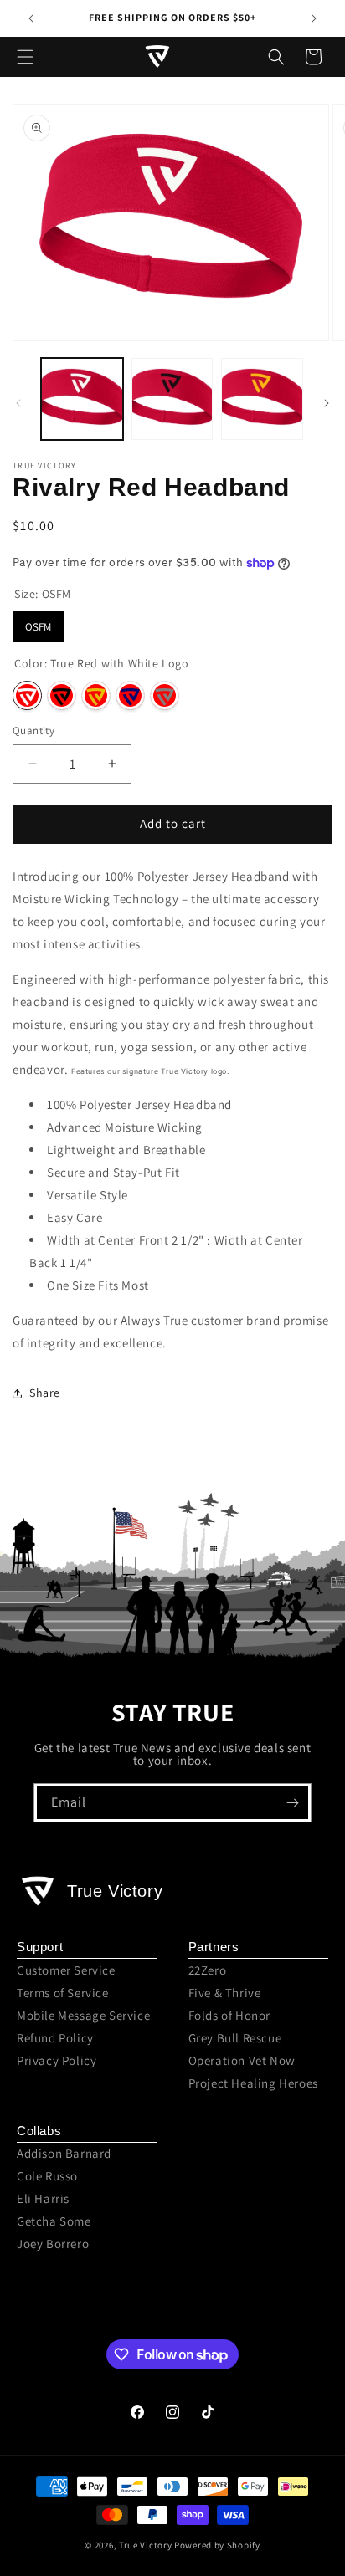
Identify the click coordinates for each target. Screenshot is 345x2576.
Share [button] (45, 1393)
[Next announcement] (314, 18)
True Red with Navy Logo (130, 695)
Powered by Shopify (217, 2545)
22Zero (208, 1970)
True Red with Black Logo (62, 695)
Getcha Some (54, 2221)
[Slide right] (327, 403)
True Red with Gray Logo (165, 695)
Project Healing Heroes (253, 2083)
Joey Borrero (53, 2244)
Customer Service (66, 1970)
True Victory (145, 2545)
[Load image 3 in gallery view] (262, 399)
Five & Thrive (225, 1993)
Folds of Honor (229, 2015)
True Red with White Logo (27, 695)
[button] (25, 57)
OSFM (38, 627)
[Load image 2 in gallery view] (172, 399)
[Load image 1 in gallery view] (82, 399)
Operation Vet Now (242, 2060)
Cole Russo (47, 2176)
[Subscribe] (292, 1803)
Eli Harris (43, 2198)
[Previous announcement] (31, 18)
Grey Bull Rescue (235, 2038)
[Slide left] (18, 403)
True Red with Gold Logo (96, 695)
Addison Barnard (64, 2153)
